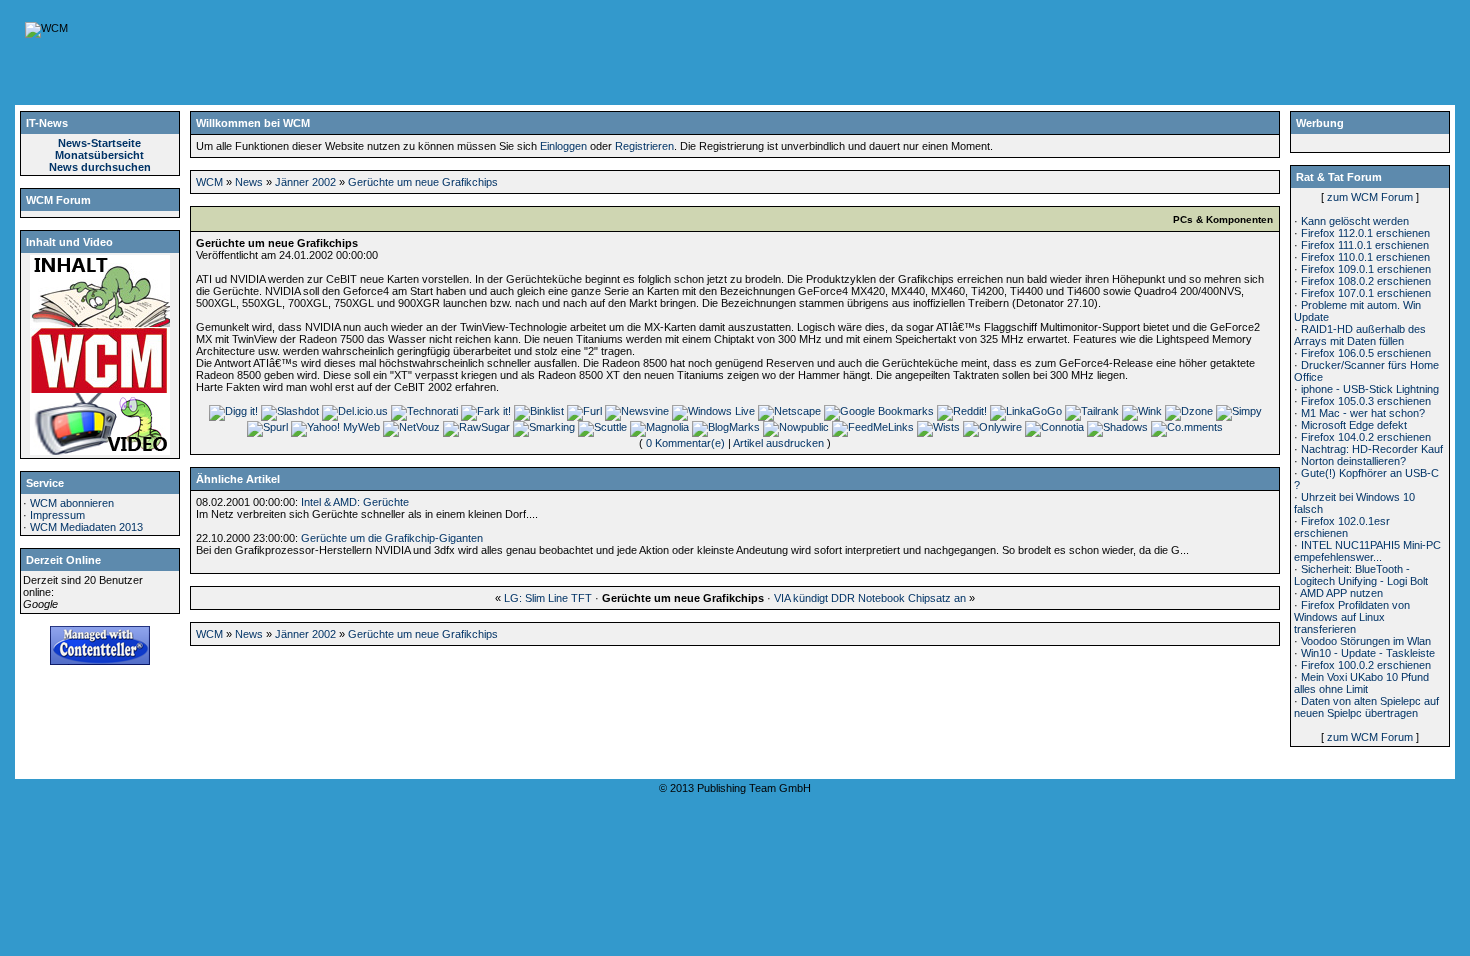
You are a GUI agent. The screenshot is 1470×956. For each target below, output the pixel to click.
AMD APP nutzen (1341, 593)
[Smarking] (544, 427)
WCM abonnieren (72, 503)
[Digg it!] (233, 411)
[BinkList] (539, 411)
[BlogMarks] (726, 427)
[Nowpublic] (796, 427)
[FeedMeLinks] (873, 427)
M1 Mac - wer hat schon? (1363, 413)
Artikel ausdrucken (778, 443)
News (249, 182)
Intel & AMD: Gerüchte (355, 502)
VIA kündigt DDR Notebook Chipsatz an (870, 598)
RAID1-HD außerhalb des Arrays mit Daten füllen (1360, 335)
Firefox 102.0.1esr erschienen (1342, 527)
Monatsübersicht (99, 155)
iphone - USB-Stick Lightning (1370, 389)
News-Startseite (99, 143)
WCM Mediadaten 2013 (86, 527)
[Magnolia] (659, 427)
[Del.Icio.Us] (355, 411)
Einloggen (563, 146)
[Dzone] (1189, 411)
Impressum (57, 515)
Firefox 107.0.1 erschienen (1366, 293)
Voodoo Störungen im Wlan (1366, 641)
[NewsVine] (637, 411)
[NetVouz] (411, 427)
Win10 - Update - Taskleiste (1368, 653)
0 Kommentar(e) (685, 443)
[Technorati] (424, 411)
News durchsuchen (100, 167)
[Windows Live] (713, 411)
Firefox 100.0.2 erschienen (1366, 665)
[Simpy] (1239, 411)
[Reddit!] (962, 411)
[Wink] (1142, 411)
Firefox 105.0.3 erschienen (1366, 401)
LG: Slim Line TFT (548, 598)
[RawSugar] (476, 427)
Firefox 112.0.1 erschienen (1365, 233)
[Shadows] (1117, 427)
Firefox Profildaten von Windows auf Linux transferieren (1352, 617)
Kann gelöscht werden (1355, 221)
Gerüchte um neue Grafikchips (423, 182)
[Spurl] (267, 427)
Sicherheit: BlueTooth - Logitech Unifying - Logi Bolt (1361, 575)
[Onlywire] (992, 427)
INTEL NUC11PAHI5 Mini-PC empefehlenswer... (1367, 551)
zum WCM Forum (1370, 197)
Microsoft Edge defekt (1354, 425)
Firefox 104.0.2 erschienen (1366, 437)
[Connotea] (1054, 427)
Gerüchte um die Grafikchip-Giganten (392, 538)
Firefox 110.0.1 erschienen (1365, 257)
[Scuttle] (602, 427)
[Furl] (584, 411)
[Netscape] (789, 411)
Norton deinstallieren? (1353, 461)
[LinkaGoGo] (1026, 411)
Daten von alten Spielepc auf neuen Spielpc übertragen (1366, 707)
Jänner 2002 (305, 182)
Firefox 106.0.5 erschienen (1366, 353)
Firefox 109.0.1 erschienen (1366, 269)
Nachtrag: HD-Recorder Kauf (1372, 449)
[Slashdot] (290, 411)
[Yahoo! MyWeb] (335, 427)
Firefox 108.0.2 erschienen (1366, 281)
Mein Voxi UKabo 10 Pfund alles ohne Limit (1361, 683)
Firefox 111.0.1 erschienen (1365, 245)
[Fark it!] (486, 411)
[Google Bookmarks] (879, 411)
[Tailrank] (1092, 411)
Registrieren (644, 146)
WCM (209, 182)
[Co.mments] (1187, 427)
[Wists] (938, 427)
